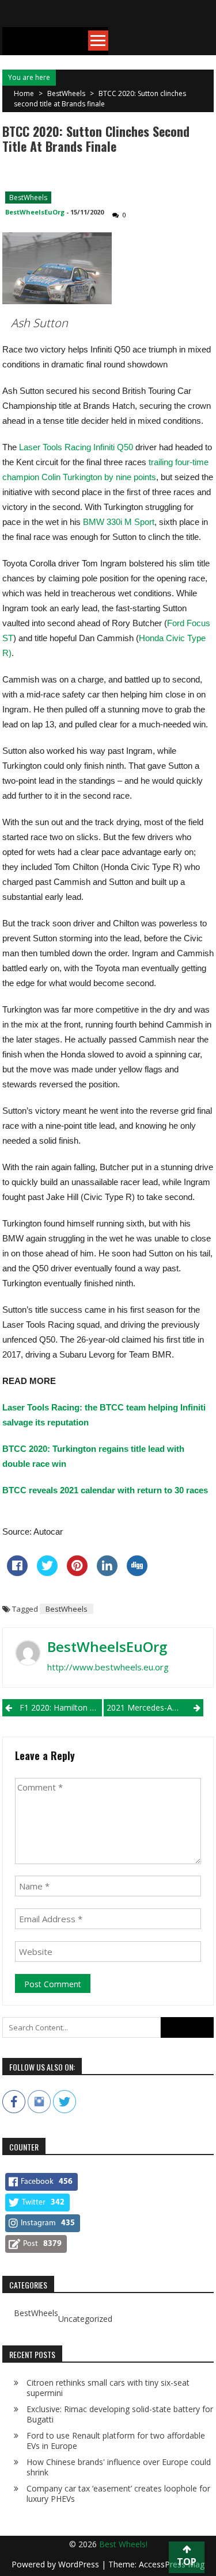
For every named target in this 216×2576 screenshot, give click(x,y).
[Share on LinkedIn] (107, 1573)
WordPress (80, 2564)
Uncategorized (85, 2319)
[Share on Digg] (137, 1573)
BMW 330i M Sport (119, 522)
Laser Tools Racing (56, 447)
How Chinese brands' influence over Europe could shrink (119, 2467)
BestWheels (66, 93)
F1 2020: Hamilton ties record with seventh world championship (61, 1707)
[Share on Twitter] (47, 1573)
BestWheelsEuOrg (35, 212)
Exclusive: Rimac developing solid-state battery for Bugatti (120, 2414)
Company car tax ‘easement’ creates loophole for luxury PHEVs (118, 2493)
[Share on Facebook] (17, 1573)
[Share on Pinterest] (77, 1573)
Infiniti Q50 (113, 447)
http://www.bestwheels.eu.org (108, 1667)
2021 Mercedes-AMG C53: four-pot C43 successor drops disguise (155, 1707)
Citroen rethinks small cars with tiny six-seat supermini (108, 2388)
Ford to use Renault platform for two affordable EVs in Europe (116, 2441)
